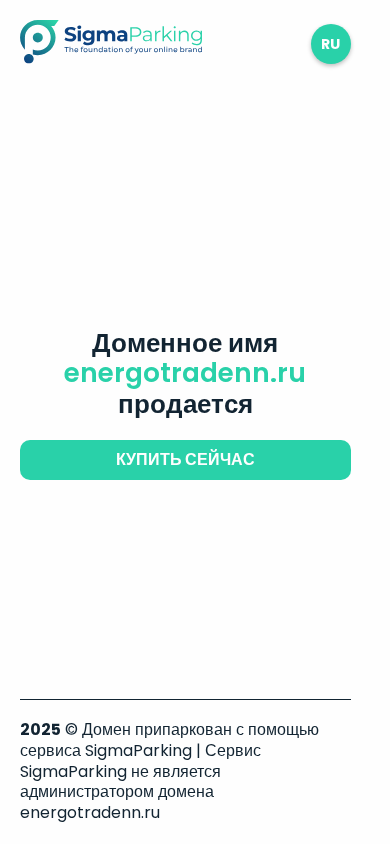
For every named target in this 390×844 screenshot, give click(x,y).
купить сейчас (185, 459)
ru (330, 44)
